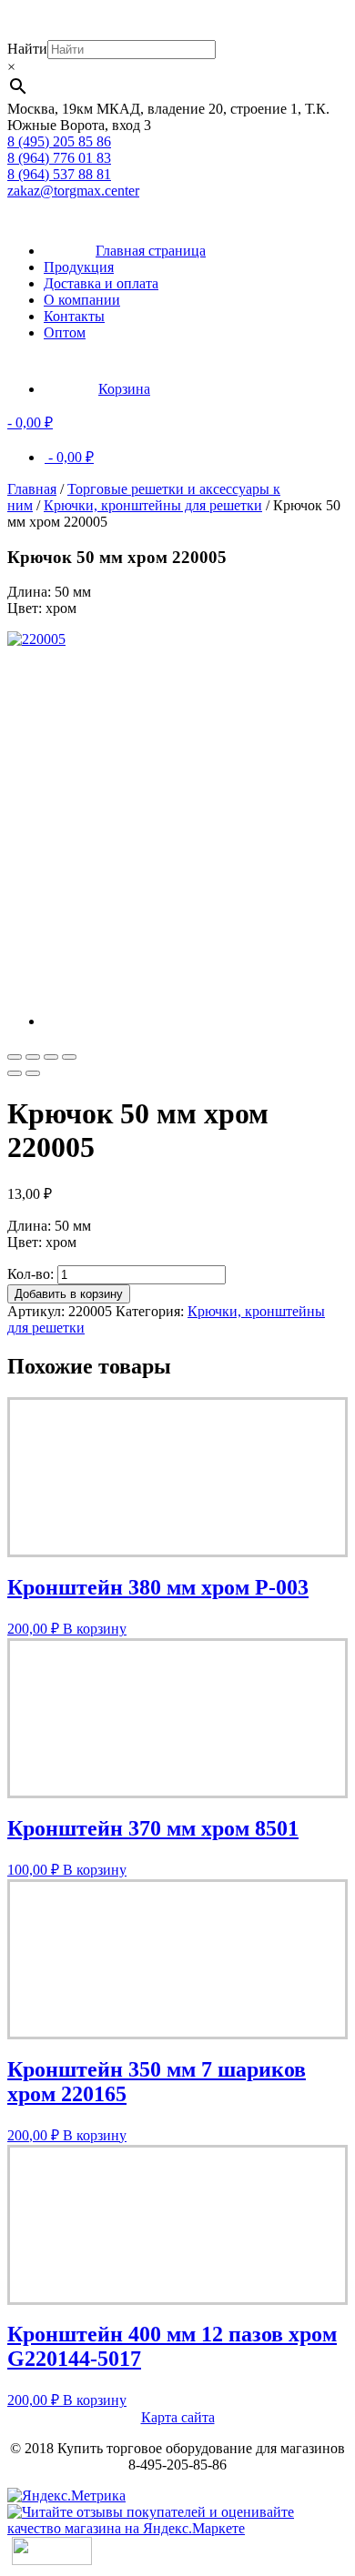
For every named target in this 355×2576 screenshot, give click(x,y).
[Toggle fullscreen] (51, 1057)
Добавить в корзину (69, 1294)
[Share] (33, 1057)
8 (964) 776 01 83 (59, 158)
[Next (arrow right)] (33, 1073)
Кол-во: (30, 1274)
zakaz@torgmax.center (73, 191)
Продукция (79, 267)
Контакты (74, 316)
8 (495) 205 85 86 (59, 141)
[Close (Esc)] (15, 1057)
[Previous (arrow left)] (15, 1073)
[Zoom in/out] (69, 1057)
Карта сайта (178, 2417)
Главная (32, 489)
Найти (27, 49)
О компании (82, 300)
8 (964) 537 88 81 (59, 174)
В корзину (95, 1629)
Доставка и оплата (101, 283)
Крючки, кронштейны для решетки (153, 505)
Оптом (65, 332)
